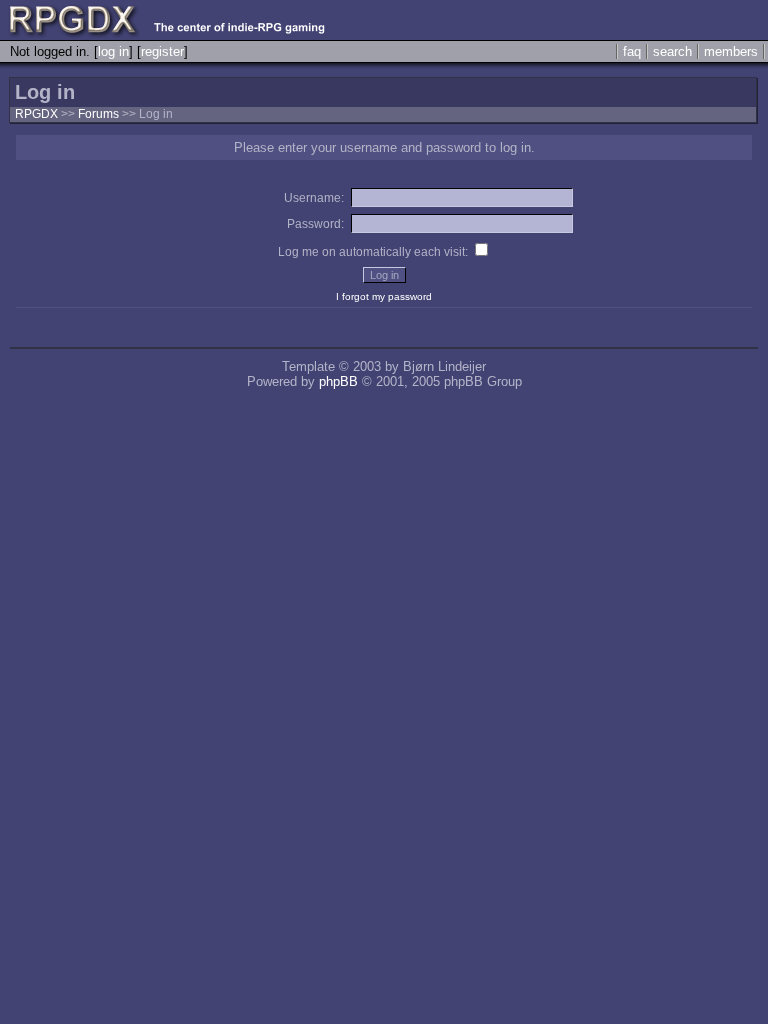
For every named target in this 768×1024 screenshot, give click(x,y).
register (162, 51)
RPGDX (36, 114)
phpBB (338, 381)
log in (113, 51)
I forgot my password (384, 296)
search (672, 51)
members (731, 51)
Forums (98, 114)
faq (632, 51)
